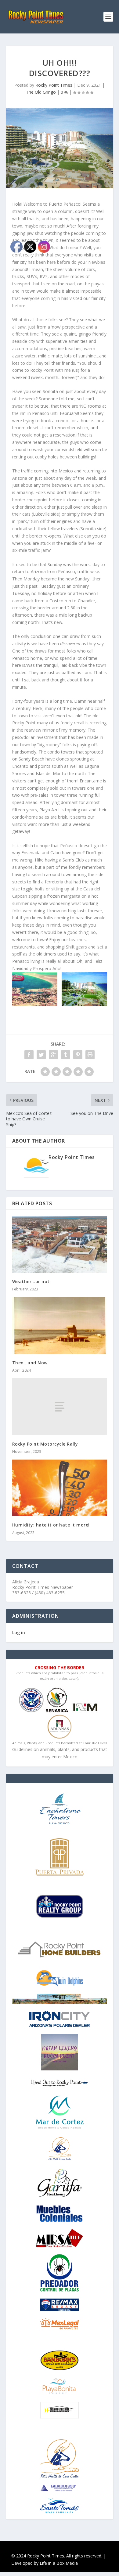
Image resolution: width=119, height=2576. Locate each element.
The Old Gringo (41, 92)
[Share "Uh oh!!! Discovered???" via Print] (90, 1055)
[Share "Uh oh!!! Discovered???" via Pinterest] (78, 1055)
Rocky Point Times (54, 85)
